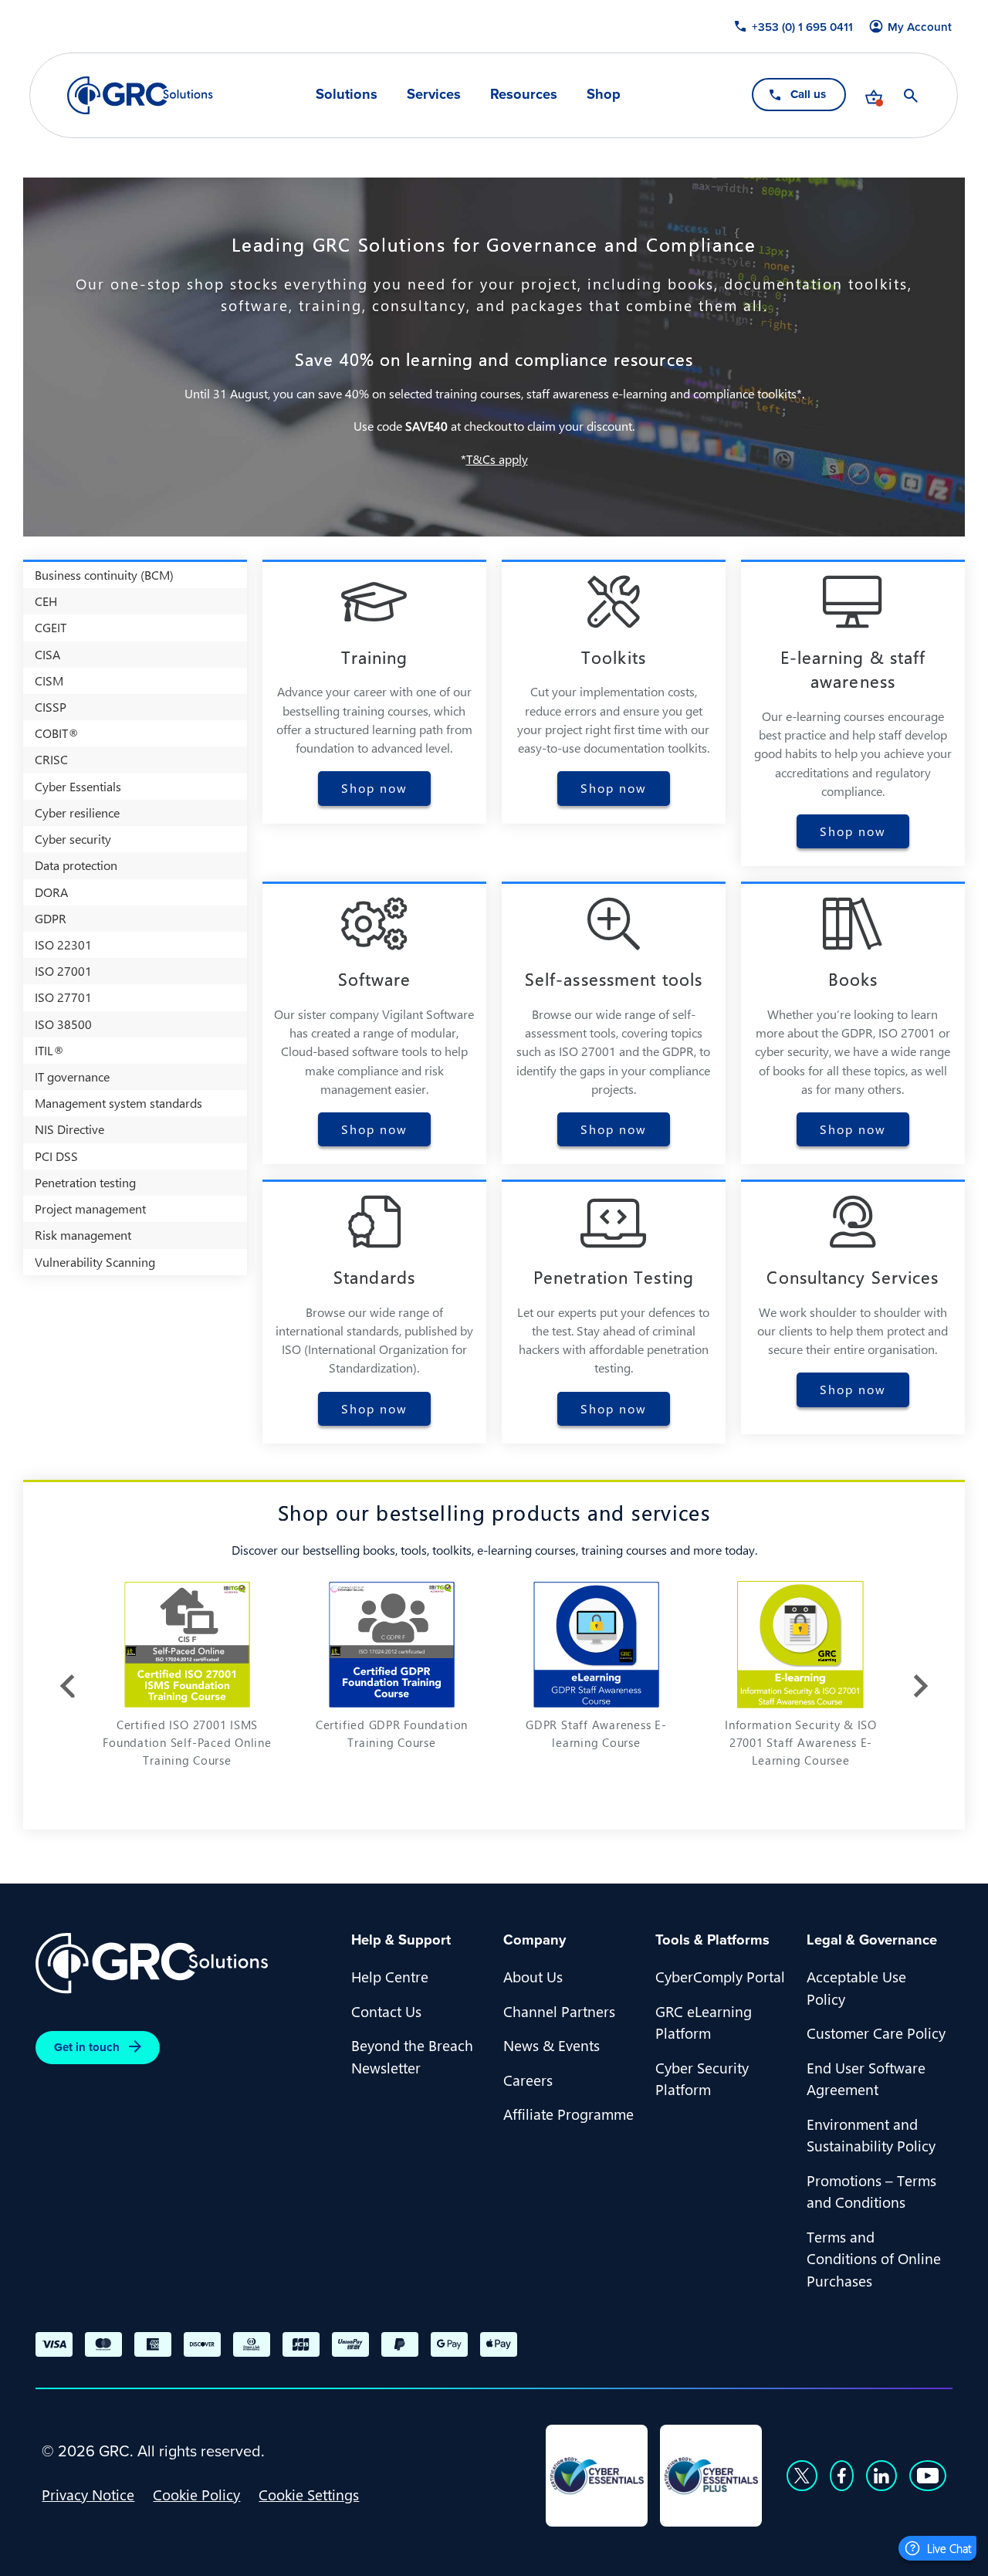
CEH (46, 601)
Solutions (347, 94)
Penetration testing (85, 1182)
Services (434, 94)
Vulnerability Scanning (95, 1262)
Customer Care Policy (876, 2033)
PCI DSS (56, 1156)
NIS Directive (69, 1129)
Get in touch (87, 2047)
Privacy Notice (88, 2494)
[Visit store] (875, 96)
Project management (90, 1208)
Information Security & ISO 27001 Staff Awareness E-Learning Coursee (801, 1742)
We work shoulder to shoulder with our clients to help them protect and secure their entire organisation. (853, 1330)
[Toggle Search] (912, 96)
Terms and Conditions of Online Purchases (874, 2258)
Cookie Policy (196, 2494)
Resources (524, 94)
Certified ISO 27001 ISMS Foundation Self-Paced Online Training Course (187, 1742)
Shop (604, 94)
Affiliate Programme (568, 2114)
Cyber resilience (77, 812)
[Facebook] (842, 2476)
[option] (187, 1682)
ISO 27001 (63, 971)
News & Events (552, 2045)
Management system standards (118, 1103)
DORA (51, 892)
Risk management (83, 1235)
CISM (49, 680)
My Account (920, 27)
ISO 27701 (63, 997)
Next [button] (921, 1686)
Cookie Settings (309, 2494)
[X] (802, 2476)
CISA (47, 654)
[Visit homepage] (140, 95)
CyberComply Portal (720, 1976)
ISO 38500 (63, 1024)
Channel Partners (559, 2011)
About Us (533, 1976)
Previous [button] (67, 1686)
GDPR (51, 918)
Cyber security (73, 839)
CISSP (51, 707)
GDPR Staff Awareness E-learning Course (596, 1733)
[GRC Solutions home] (184, 1963)
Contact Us (386, 2011)
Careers (528, 2080)
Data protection (76, 865)
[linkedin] (881, 2476)
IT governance (72, 1076)
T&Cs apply (497, 459)
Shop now (374, 788)
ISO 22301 (63, 944)
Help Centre (390, 1976)
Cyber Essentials (78, 786)
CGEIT (51, 627)
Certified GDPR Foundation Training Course (392, 1733)
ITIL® (49, 1050)
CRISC (51, 759)
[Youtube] (928, 2476)
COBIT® (57, 733)
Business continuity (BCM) (104, 575)
